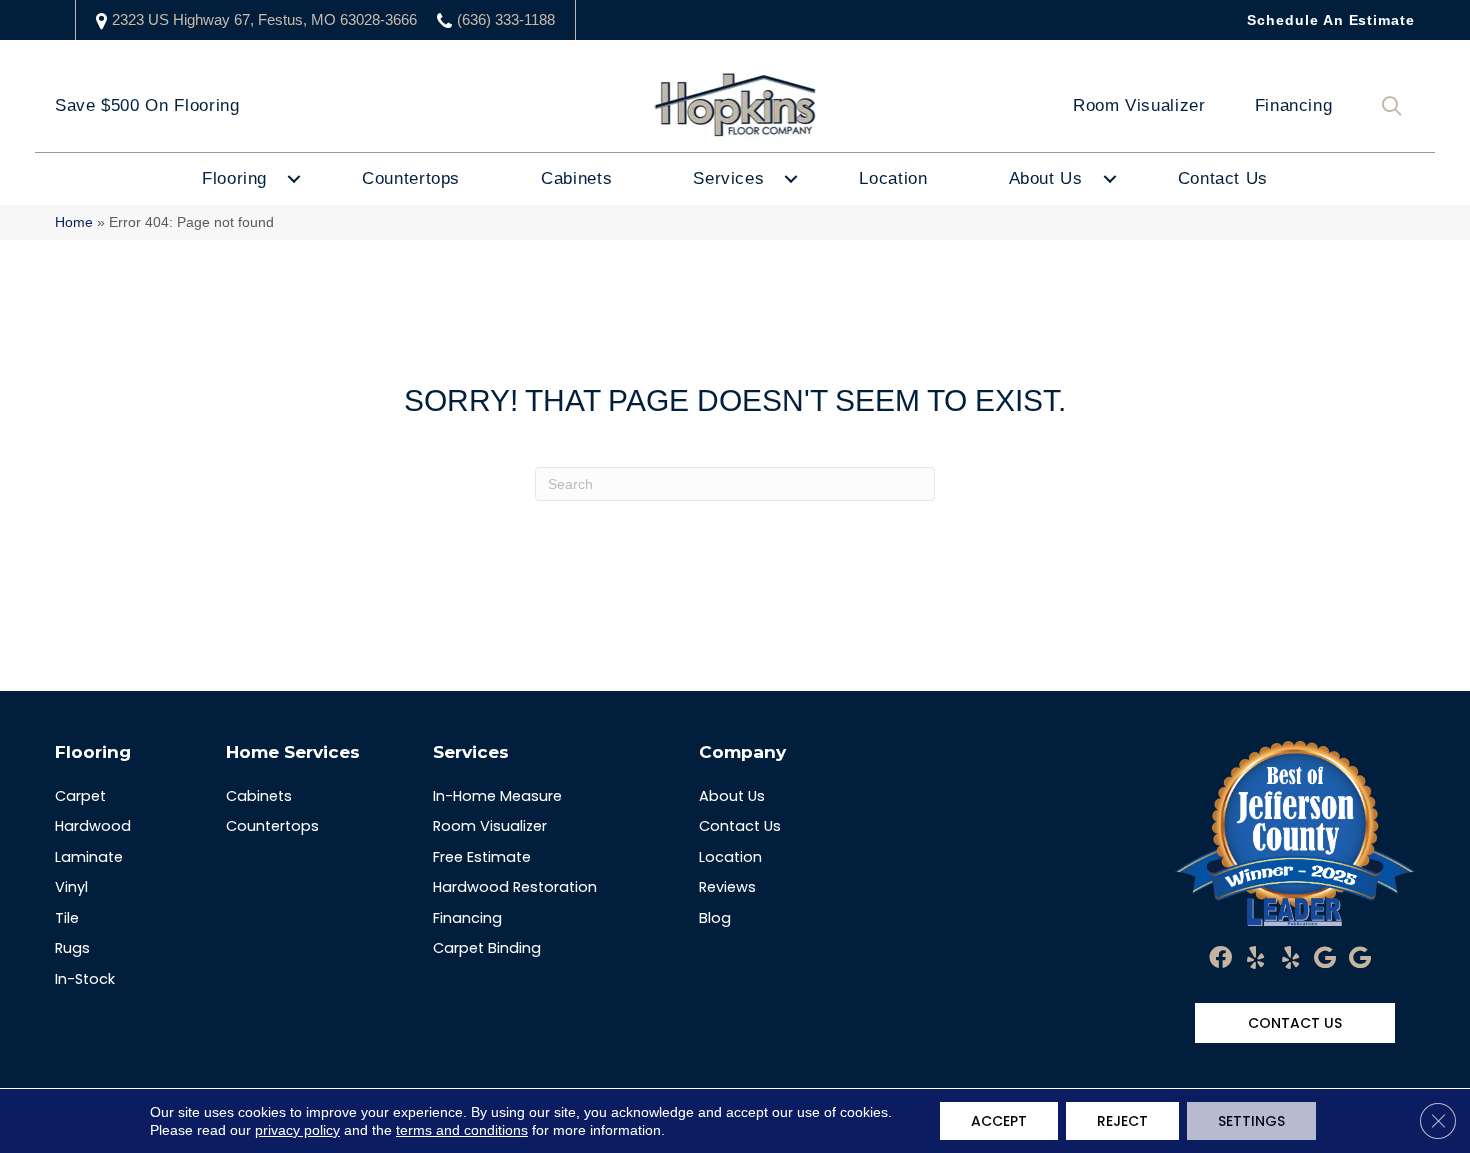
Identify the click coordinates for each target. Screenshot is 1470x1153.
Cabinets (576, 178)
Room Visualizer (1139, 105)
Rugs (72, 948)
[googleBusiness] (1325, 959)
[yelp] (1255, 959)
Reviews (727, 887)
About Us (1046, 178)
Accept (999, 1121)
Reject (1122, 1121)
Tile (67, 918)
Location (893, 178)
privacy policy (297, 1130)
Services (728, 178)
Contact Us (1223, 178)
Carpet (80, 796)
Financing (1294, 105)
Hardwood (93, 826)
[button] (1396, 106)
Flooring (234, 178)
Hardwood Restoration (515, 887)
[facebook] (1220, 959)
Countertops (411, 178)
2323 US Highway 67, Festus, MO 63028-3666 (264, 19)
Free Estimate (482, 857)
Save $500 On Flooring (147, 105)
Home (74, 222)
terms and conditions (462, 1130)
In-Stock (85, 979)
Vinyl (71, 887)
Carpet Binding (487, 948)
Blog (715, 918)
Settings (1251, 1121)
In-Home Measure (497, 796)
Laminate (89, 857)
